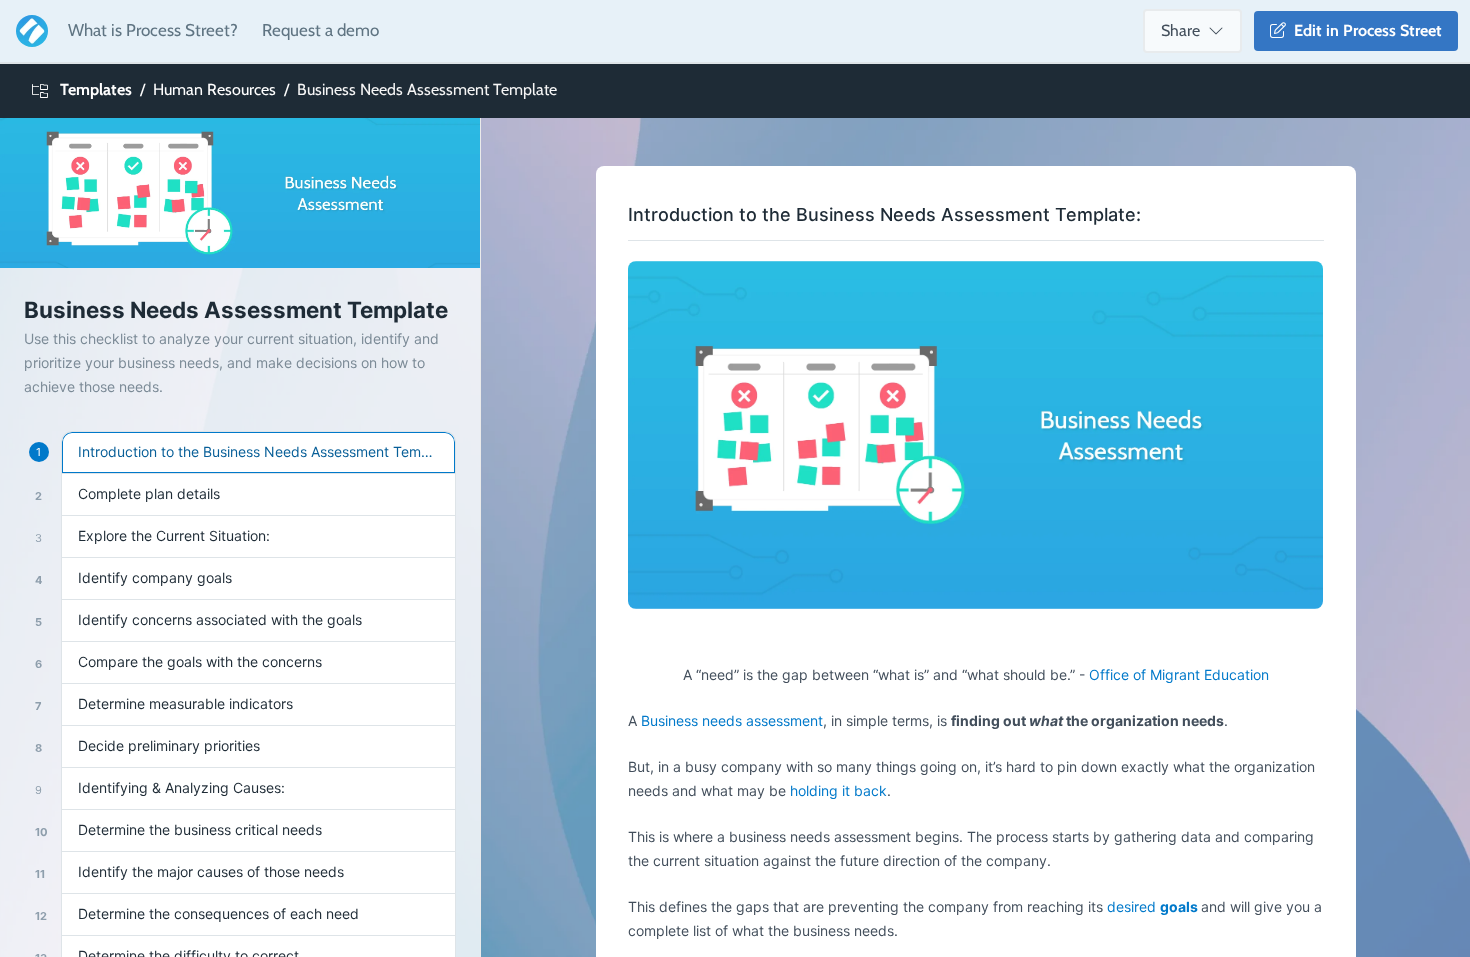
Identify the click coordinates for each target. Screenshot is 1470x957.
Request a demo (320, 30)
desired (1152, 906)
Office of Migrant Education (1179, 674)
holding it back (838, 790)
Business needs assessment (732, 720)
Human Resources (214, 89)
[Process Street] (28, 31)
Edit (1364, 30)
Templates (96, 89)
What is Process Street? (153, 30)
